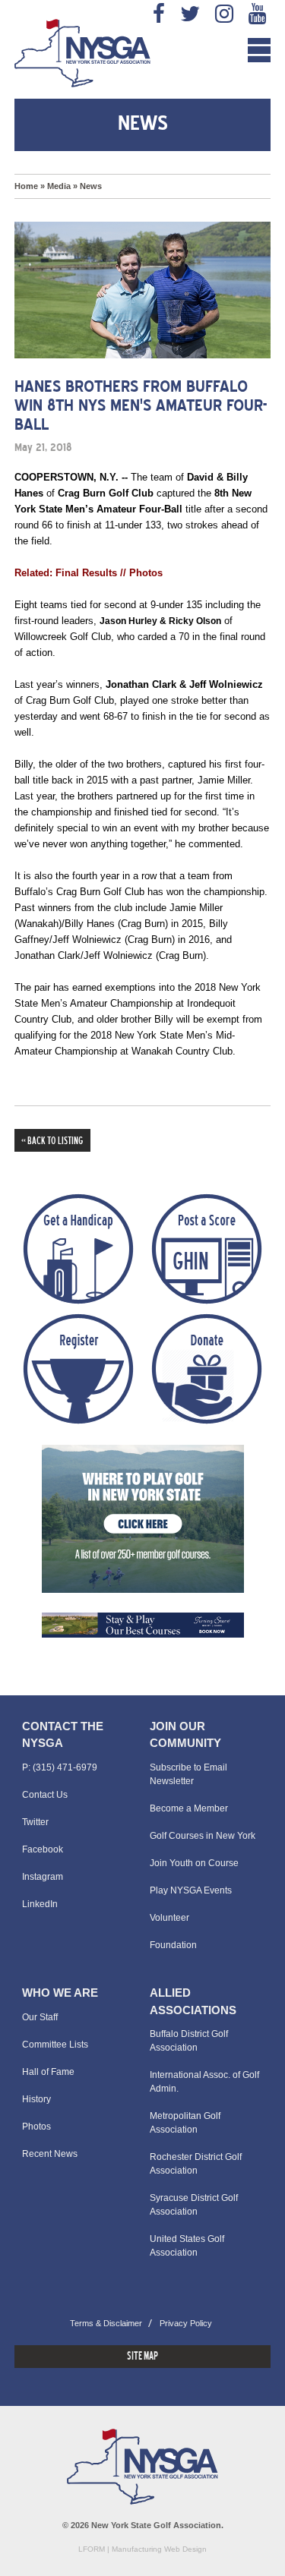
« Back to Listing (52, 1141)
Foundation (173, 1945)
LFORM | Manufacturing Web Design (142, 2549)
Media (59, 186)
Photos (36, 2127)
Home (26, 186)
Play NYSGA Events (191, 1890)
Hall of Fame (48, 2072)
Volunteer (169, 1918)
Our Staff (40, 2017)
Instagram (43, 1877)
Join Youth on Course (194, 1863)
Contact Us (45, 1795)
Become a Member (189, 1808)
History (36, 2099)
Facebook (43, 1849)
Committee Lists (55, 2045)
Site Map (142, 2357)
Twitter (35, 1822)
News (91, 186)
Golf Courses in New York (203, 1836)
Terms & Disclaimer (106, 2323)
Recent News (50, 2154)
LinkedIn (40, 1904)
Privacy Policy (186, 2323)
